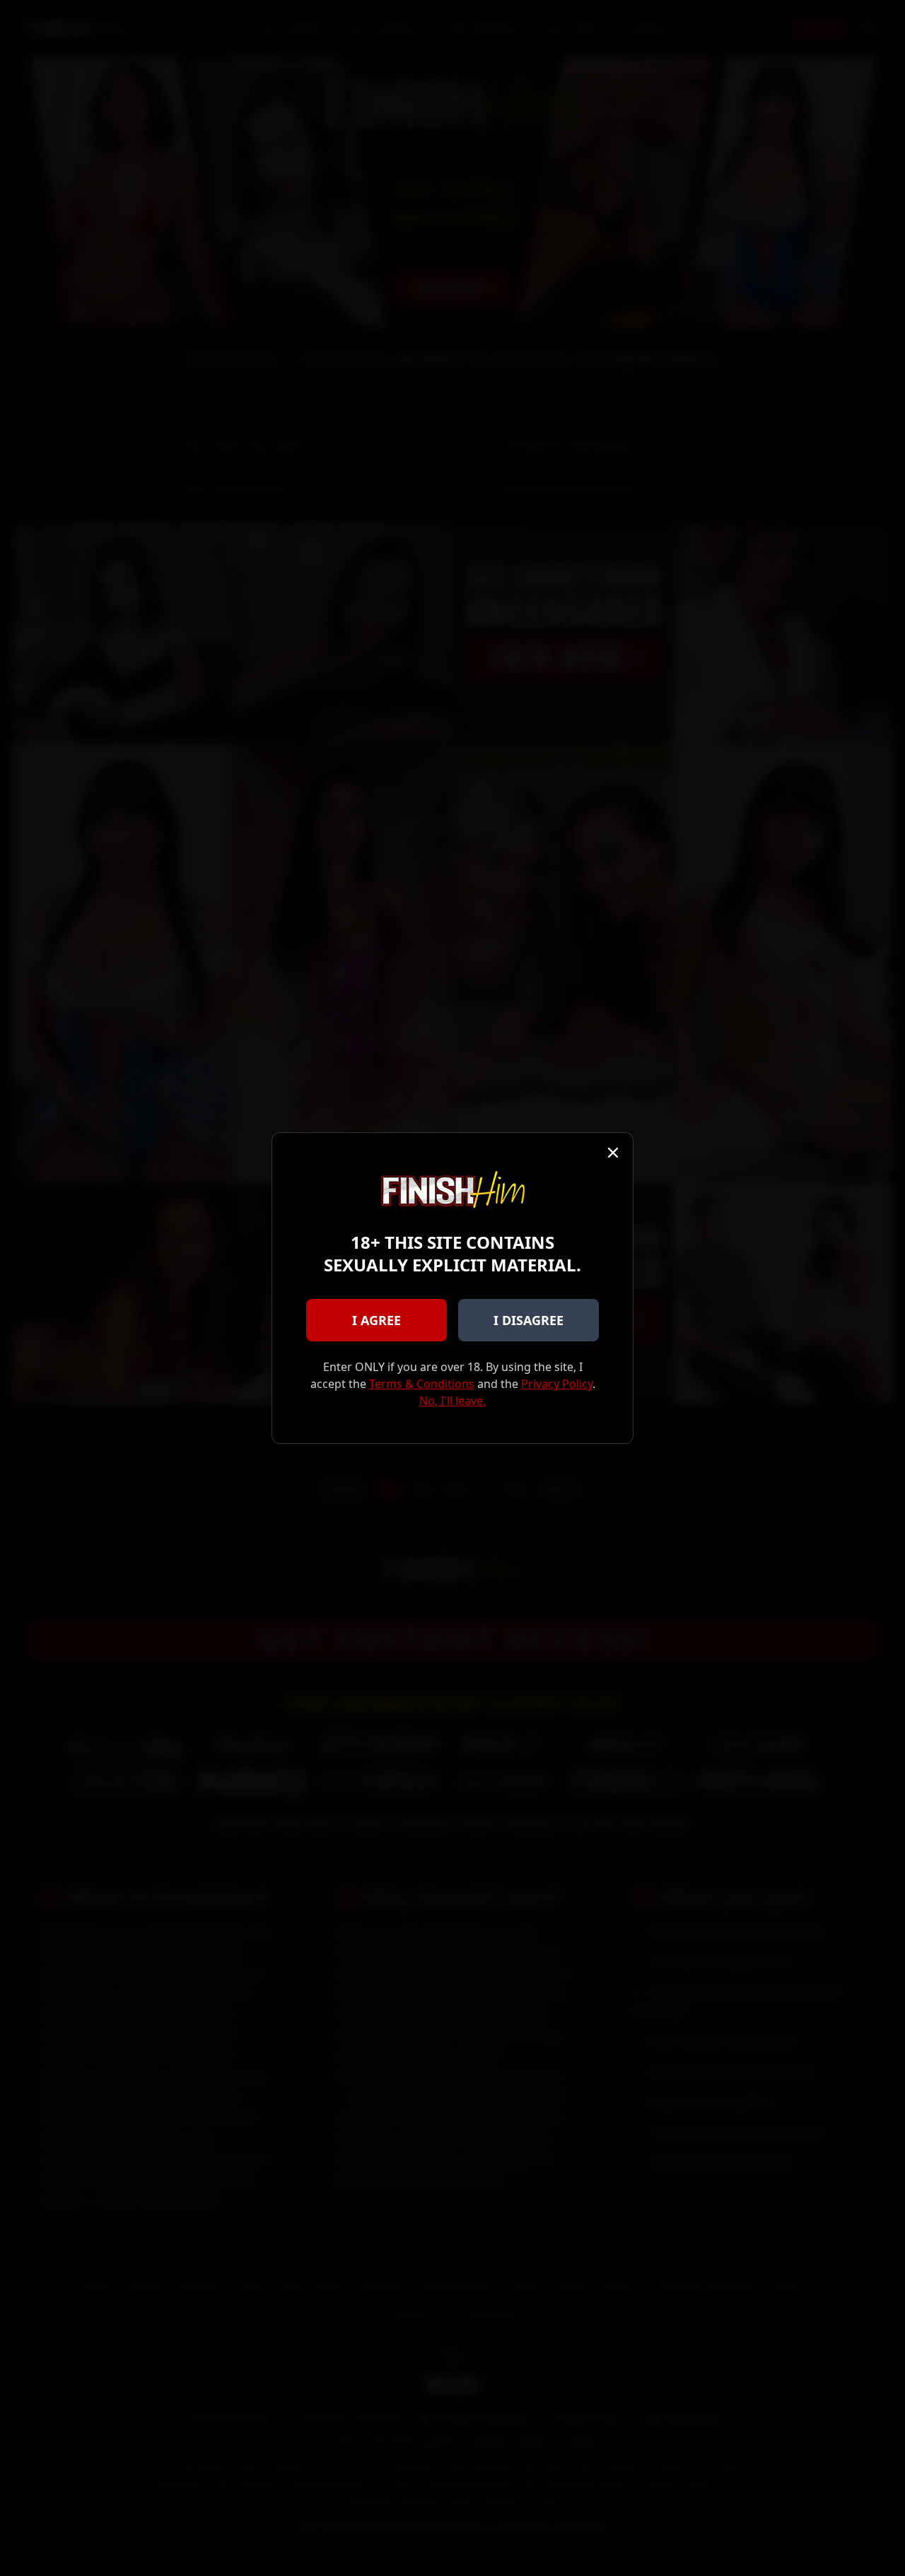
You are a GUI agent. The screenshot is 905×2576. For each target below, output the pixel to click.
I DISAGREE (529, 1320)
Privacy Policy (557, 1384)
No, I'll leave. (452, 1401)
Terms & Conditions (422, 1384)
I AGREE (376, 1320)
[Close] (613, 1153)
